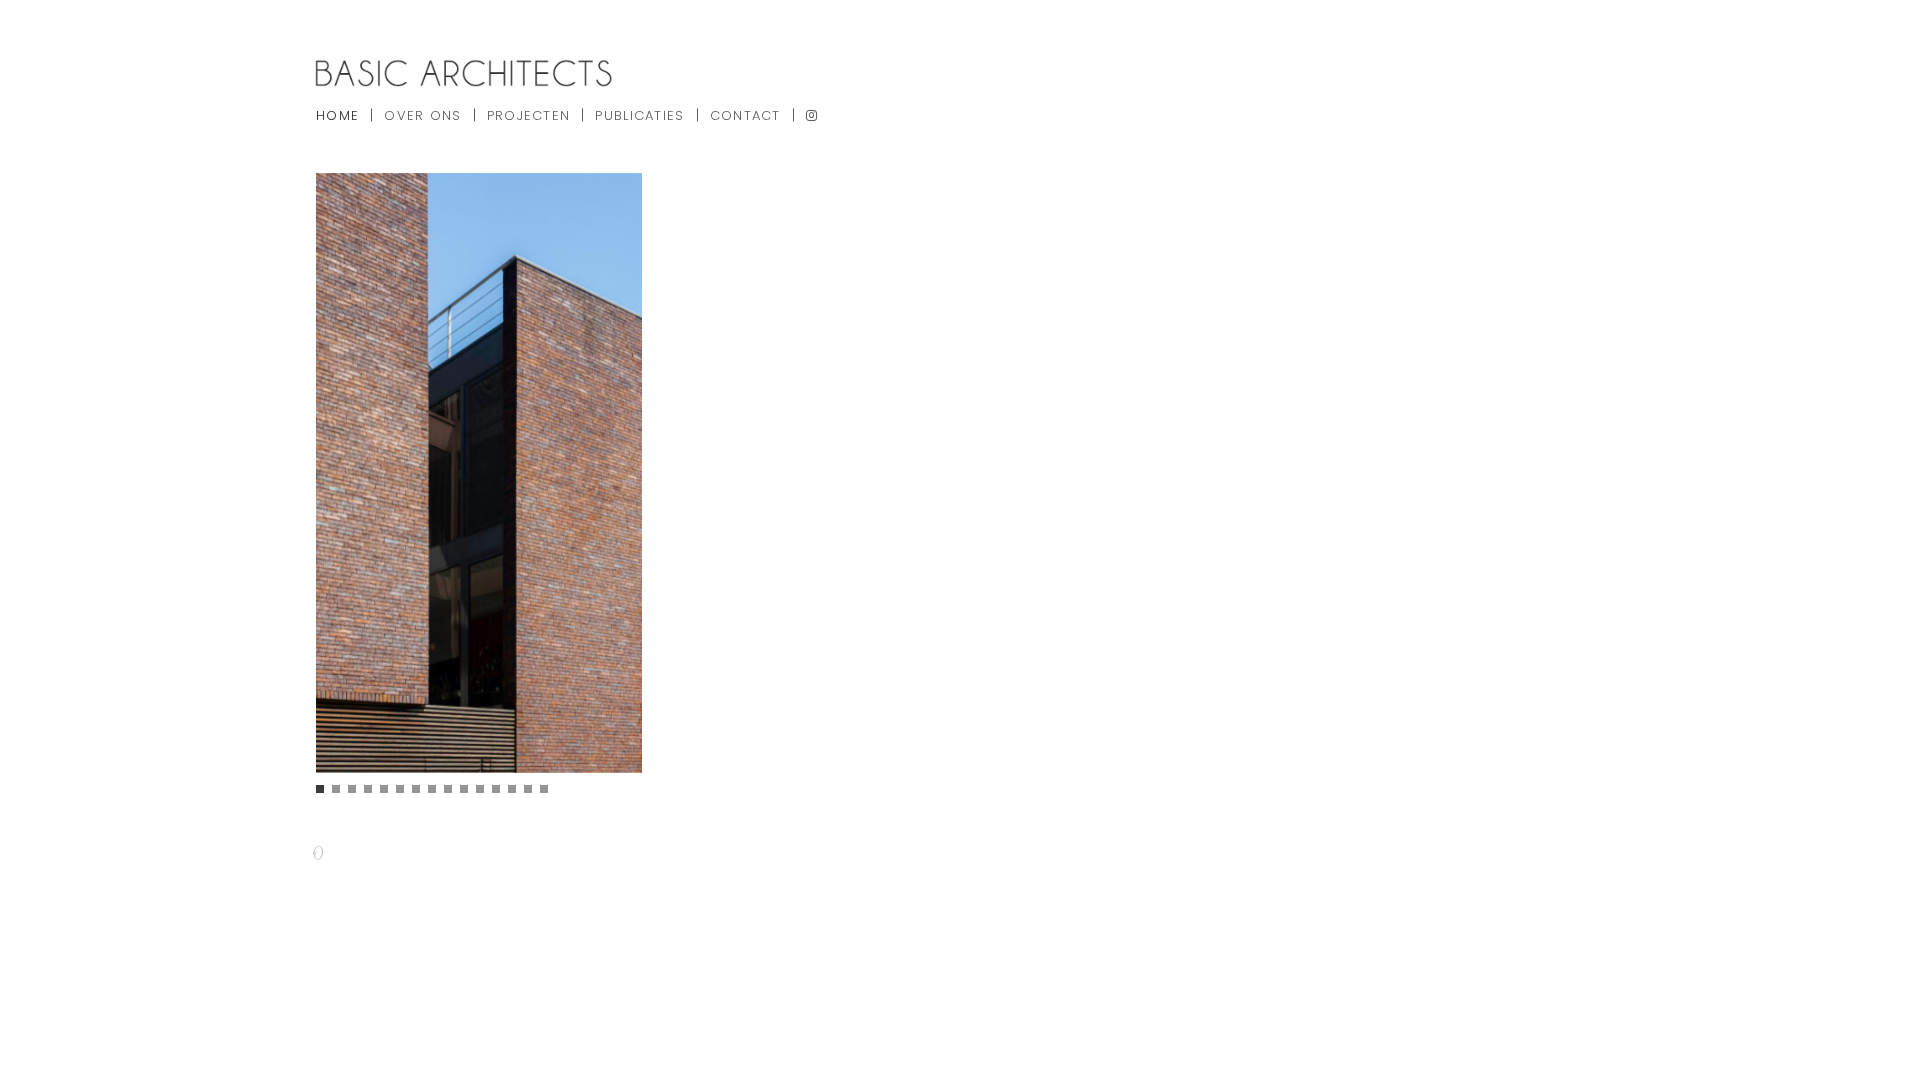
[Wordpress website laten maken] (316, 855)
